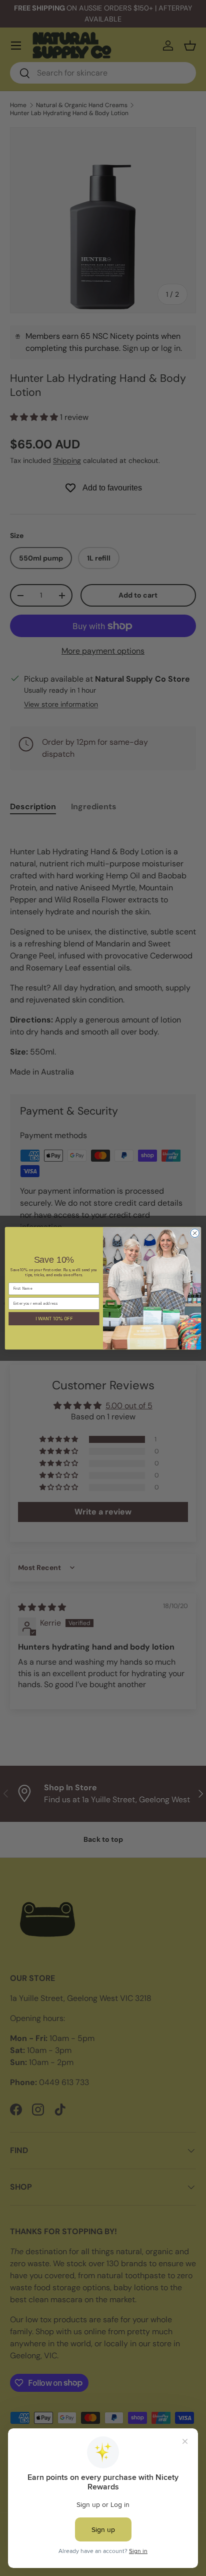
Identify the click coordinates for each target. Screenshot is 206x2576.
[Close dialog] (195, 1233)
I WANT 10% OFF (54, 1319)
